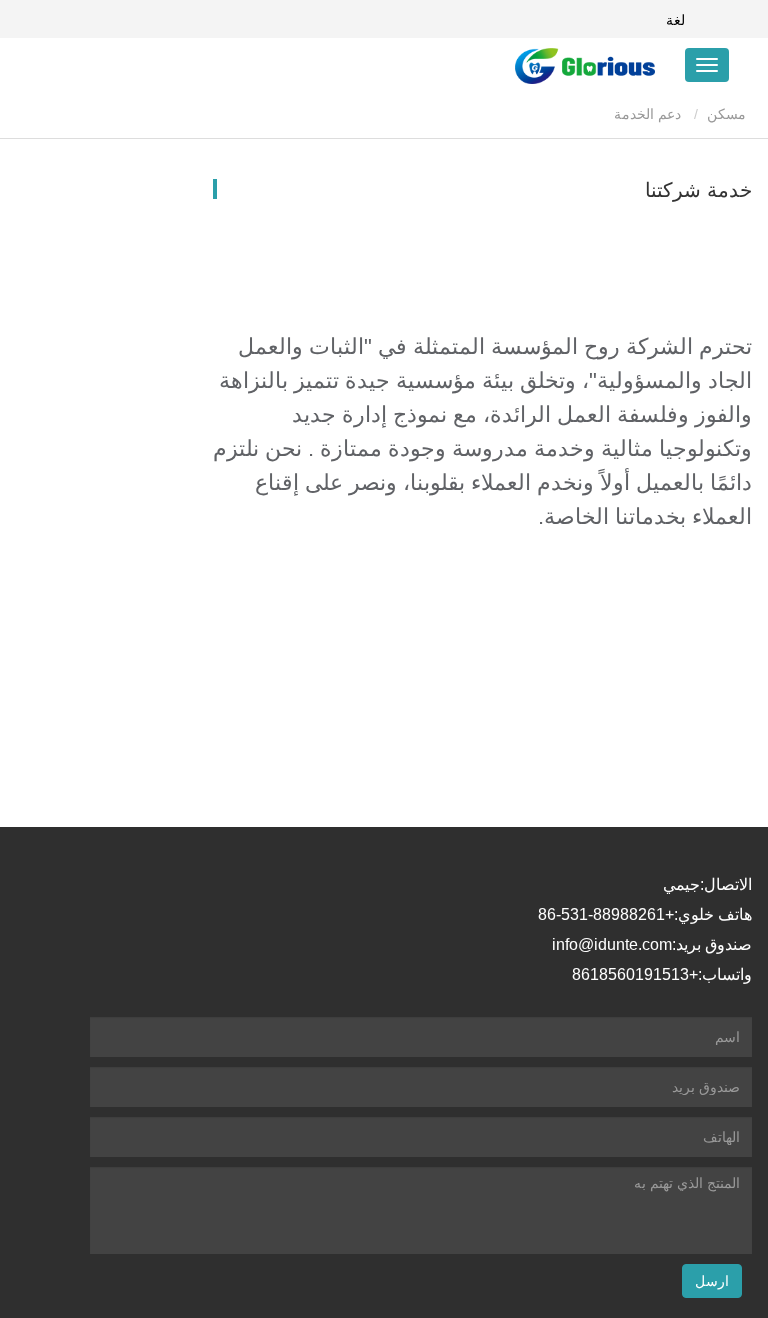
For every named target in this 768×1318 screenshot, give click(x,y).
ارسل (712, 1281)
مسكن (728, 114)
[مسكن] (555, 66)
